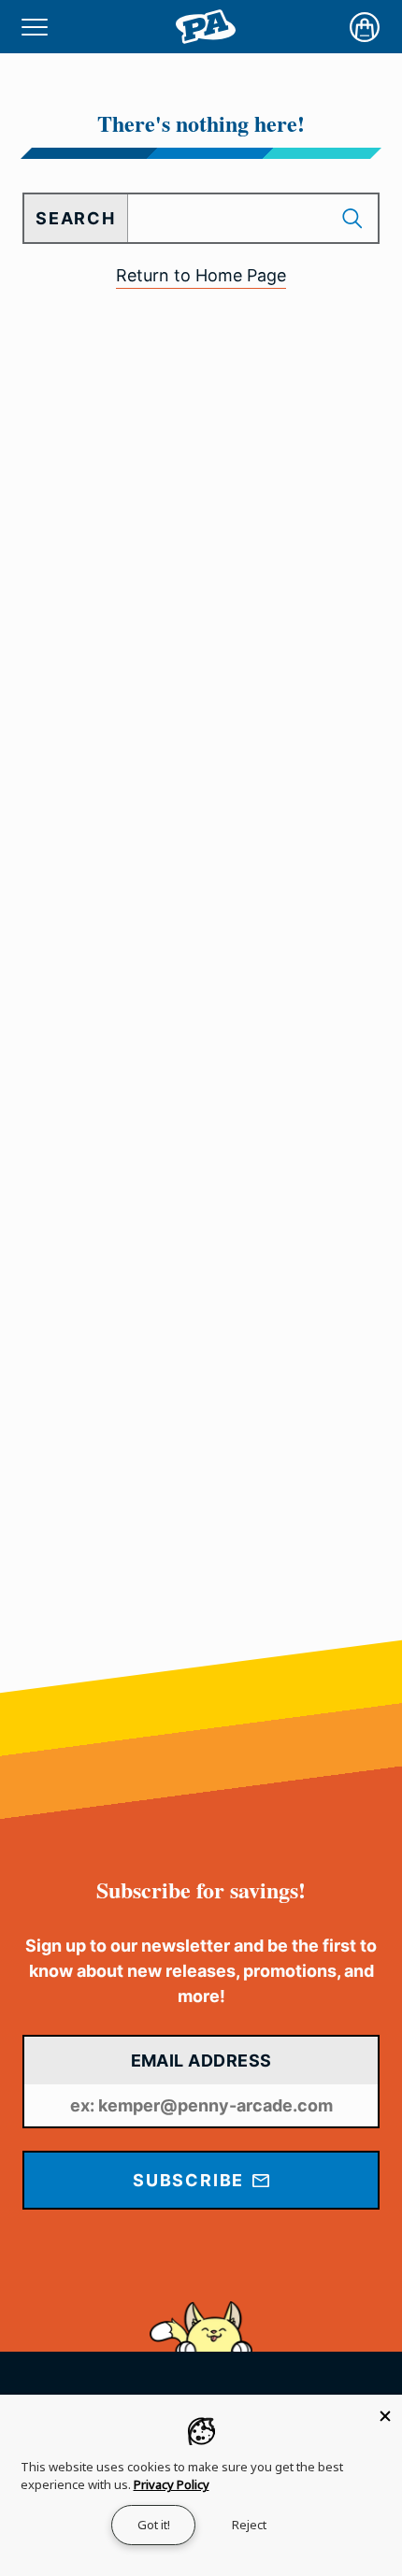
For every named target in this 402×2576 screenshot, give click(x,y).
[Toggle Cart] (365, 27)
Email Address (201, 2061)
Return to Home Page (201, 275)
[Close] (385, 2411)
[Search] (354, 218)
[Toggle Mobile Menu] (35, 27)
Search (76, 218)
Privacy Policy (172, 2484)
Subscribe (191, 2180)
